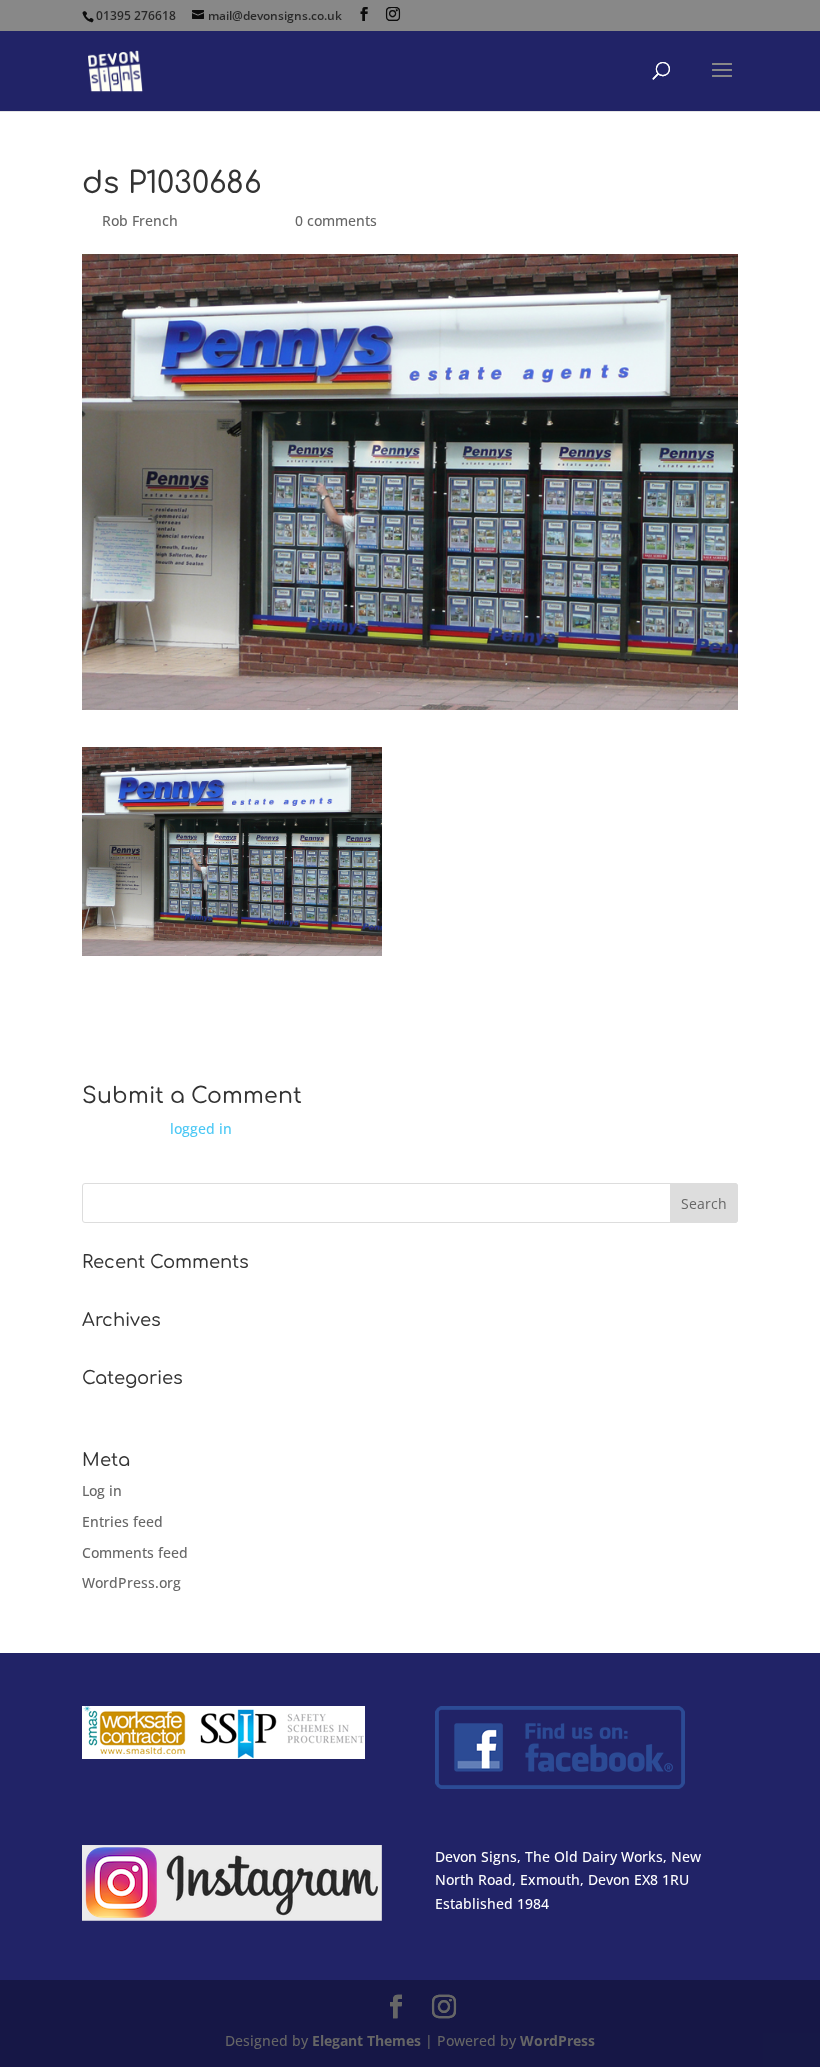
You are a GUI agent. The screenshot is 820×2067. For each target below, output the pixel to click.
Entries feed (122, 1521)
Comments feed (135, 1552)
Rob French (140, 220)
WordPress (557, 2040)
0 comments (336, 220)
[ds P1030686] (232, 943)
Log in (102, 1490)
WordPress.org (131, 1582)
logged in (201, 1128)
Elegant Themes (366, 2040)
